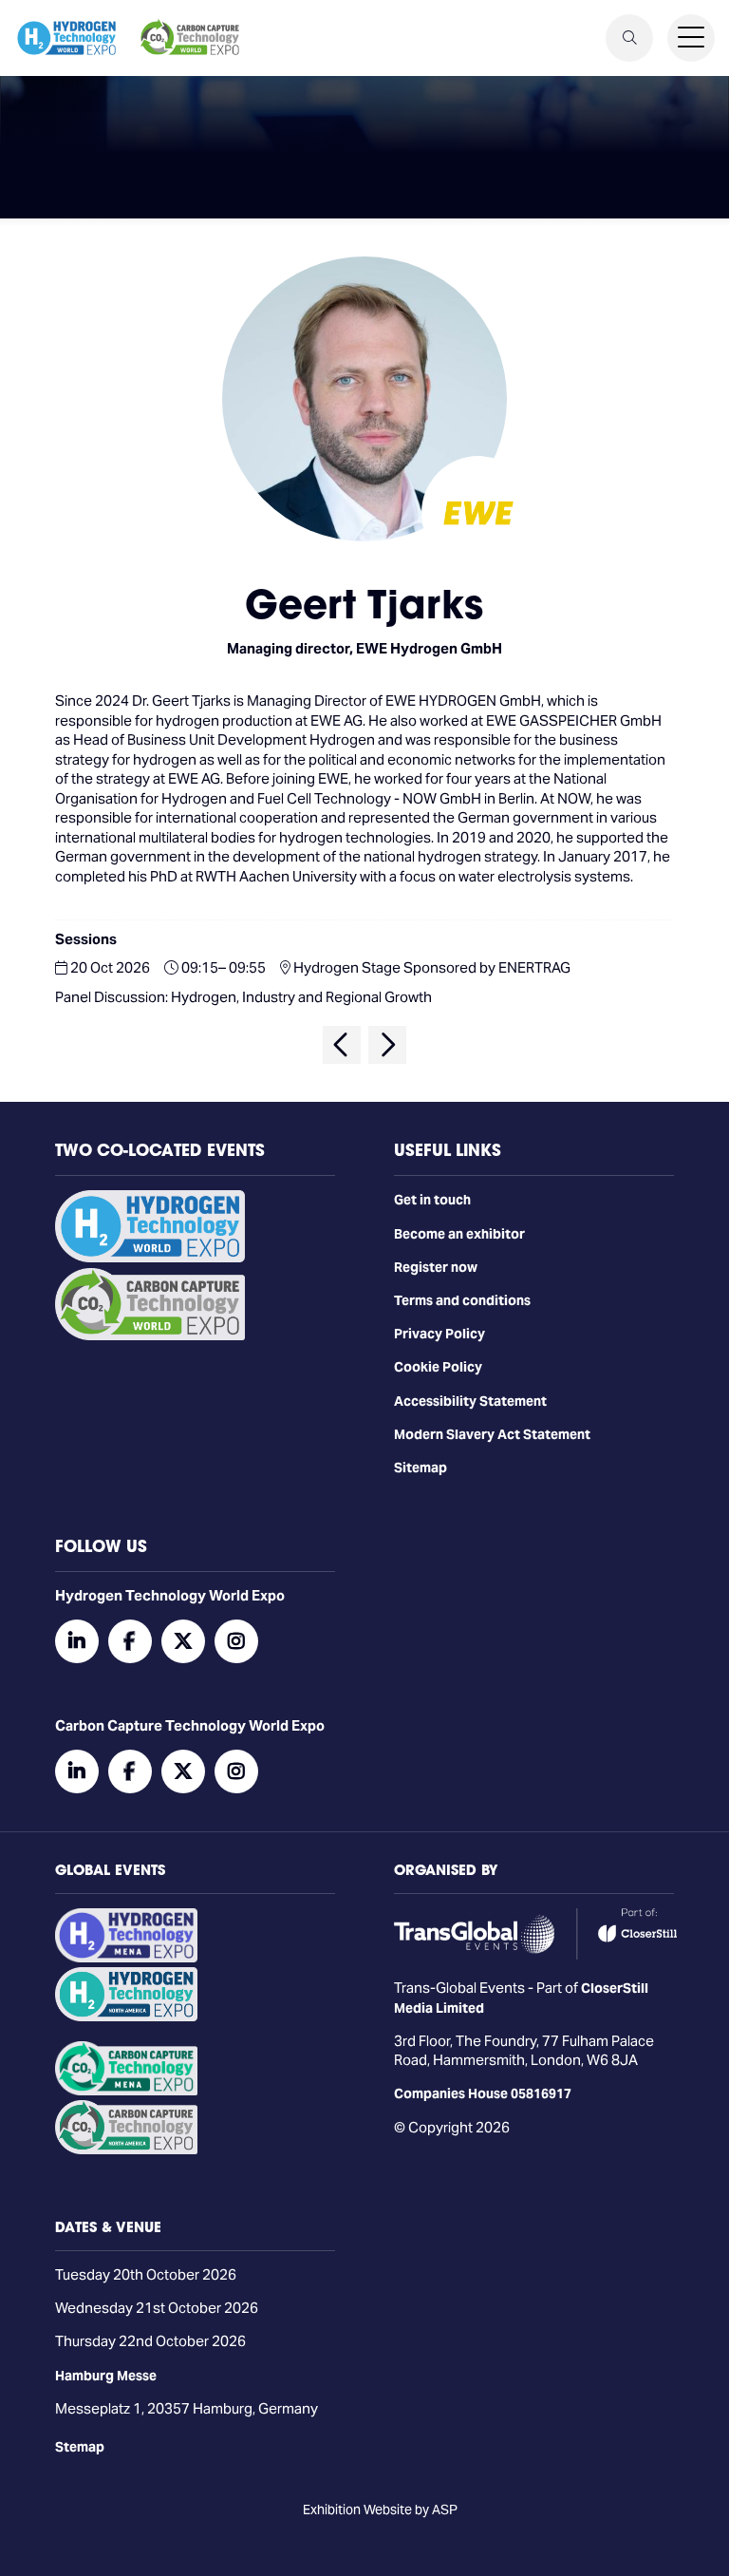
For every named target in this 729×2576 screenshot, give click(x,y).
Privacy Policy (439, 1334)
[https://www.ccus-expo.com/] (126, 2150)
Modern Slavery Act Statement (492, 1434)
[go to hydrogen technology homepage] (66, 38)
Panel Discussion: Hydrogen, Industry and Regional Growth (243, 997)
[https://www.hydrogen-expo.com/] (126, 2017)
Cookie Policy (438, 1367)
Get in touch (432, 1200)
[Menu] (691, 38)
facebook (130, 1641)
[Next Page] (387, 1045)
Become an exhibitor (459, 1234)
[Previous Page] (342, 1045)
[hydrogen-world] (150, 1258)
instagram (236, 1641)
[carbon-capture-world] (150, 1335)
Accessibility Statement (470, 1401)
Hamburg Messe (106, 2376)
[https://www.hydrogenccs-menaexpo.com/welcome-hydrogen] (126, 1958)
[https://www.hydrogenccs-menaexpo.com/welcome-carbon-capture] (126, 2091)
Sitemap (421, 1468)
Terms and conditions (462, 1300)
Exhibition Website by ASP (380, 2510)
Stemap (80, 2447)
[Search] (629, 38)
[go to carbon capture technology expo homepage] (190, 38)
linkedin (77, 1641)
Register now (436, 1267)
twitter (183, 1641)
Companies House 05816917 (483, 2093)
